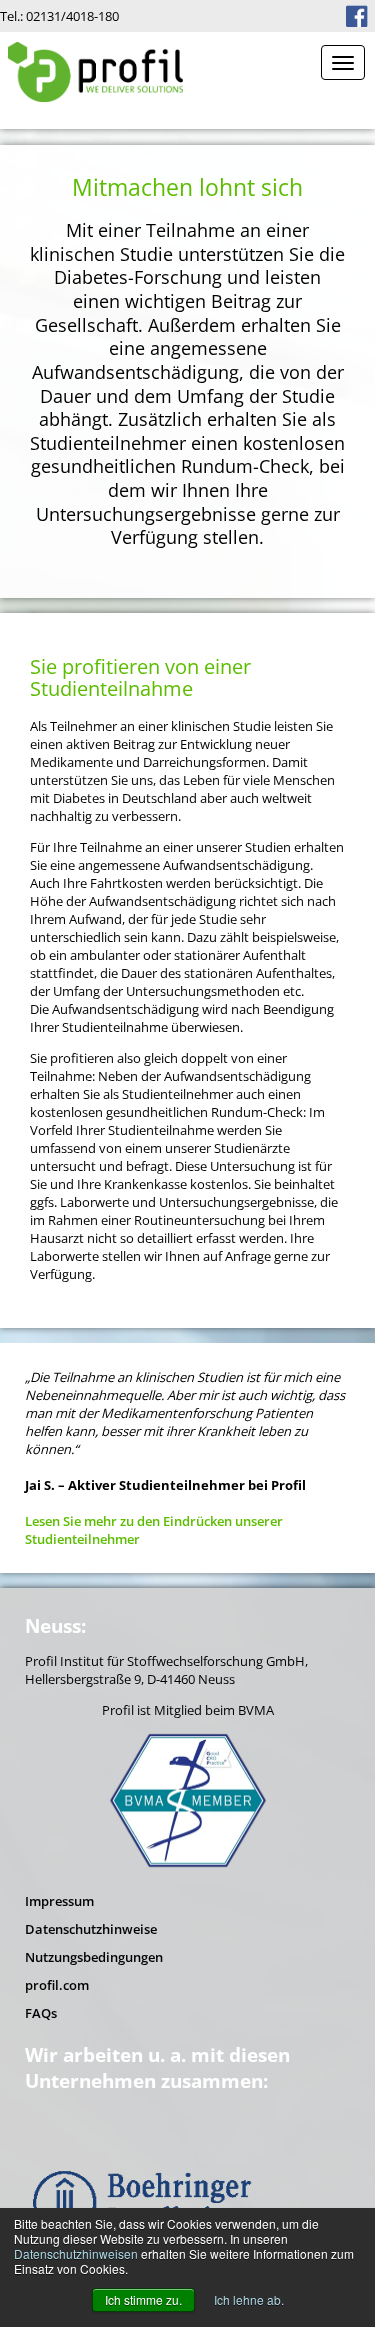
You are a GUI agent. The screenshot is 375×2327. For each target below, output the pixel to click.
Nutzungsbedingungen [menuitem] (94, 1957)
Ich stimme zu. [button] (143, 2299)
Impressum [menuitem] (59, 1901)
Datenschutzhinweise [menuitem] (91, 1929)
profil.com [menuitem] (57, 1985)
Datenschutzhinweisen (76, 2253)
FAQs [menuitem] (41, 2013)
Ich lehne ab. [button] (249, 2299)
